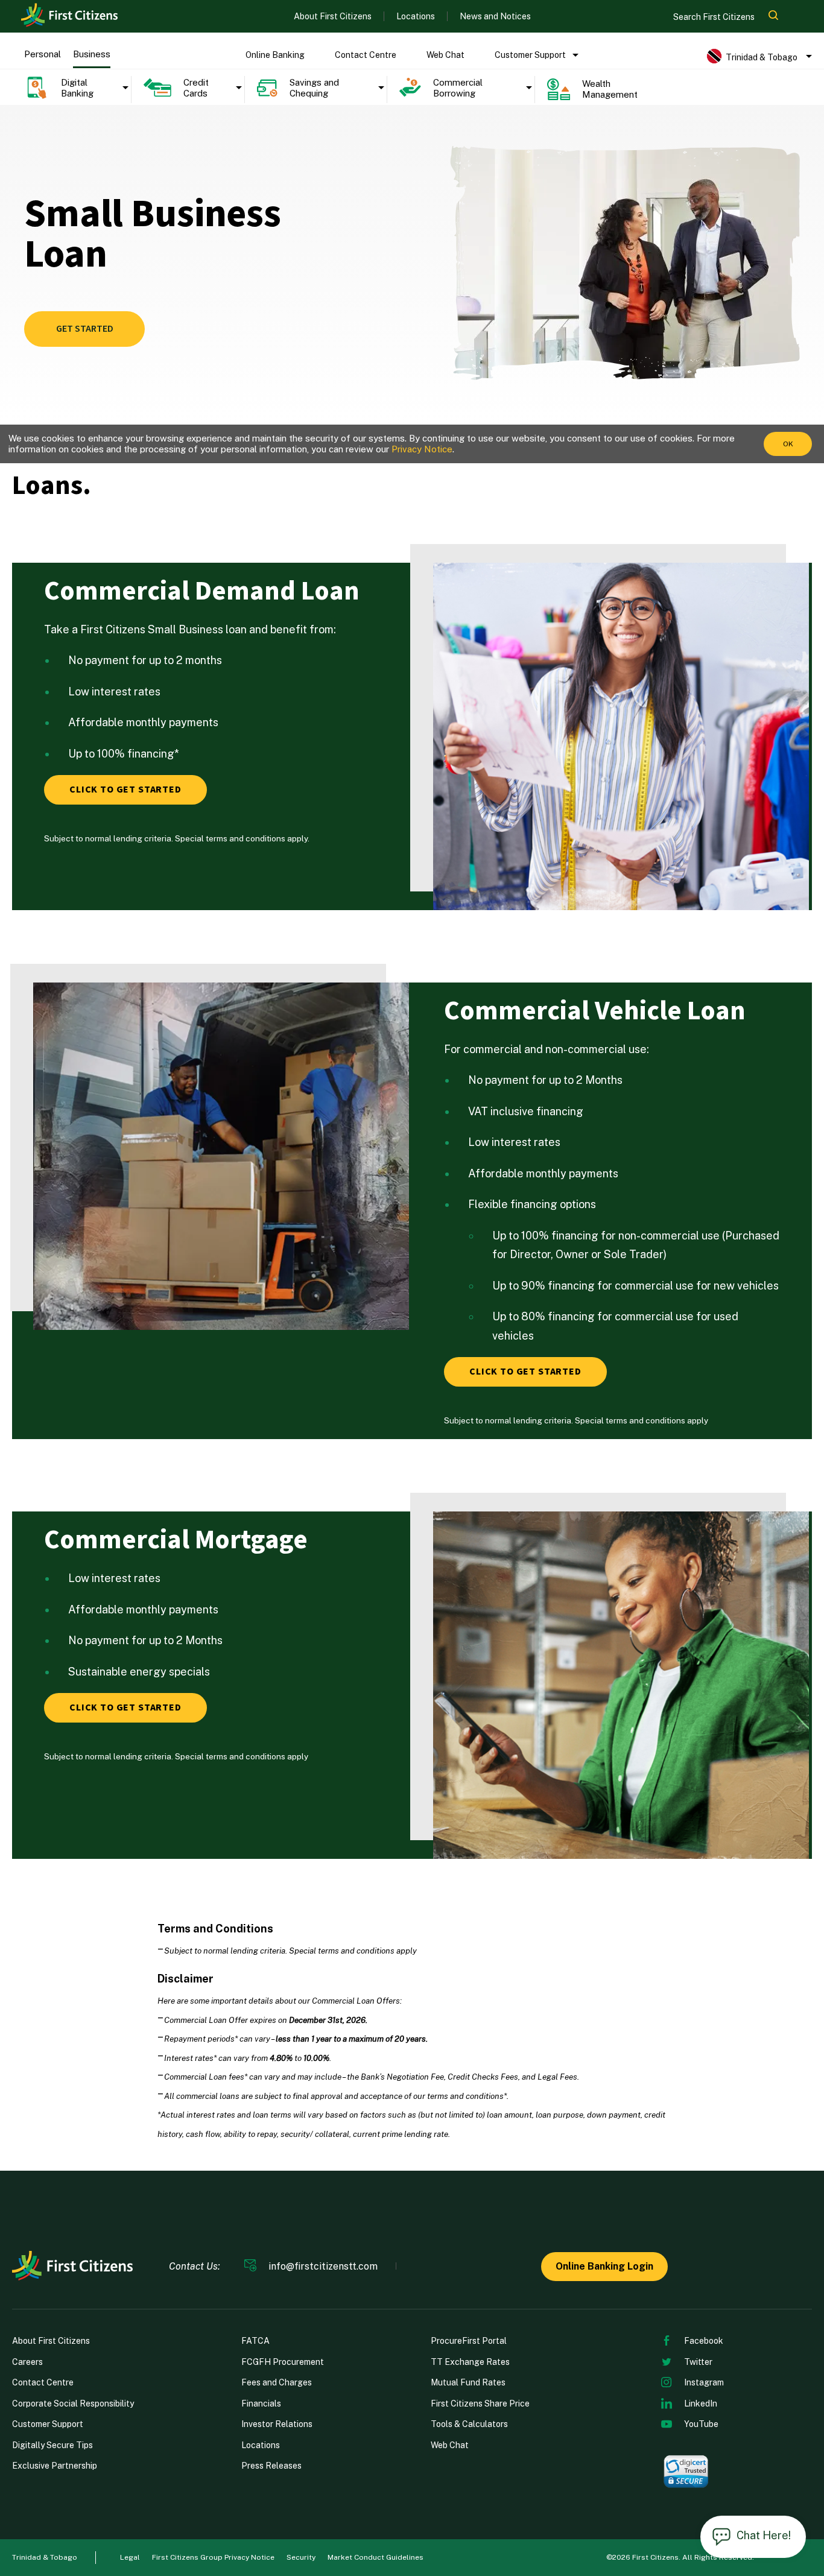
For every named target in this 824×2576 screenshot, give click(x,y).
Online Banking (275, 55)
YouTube (701, 2424)
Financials (261, 2404)
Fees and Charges (277, 2382)
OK (788, 444)
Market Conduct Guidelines (376, 2557)
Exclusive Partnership (55, 2466)
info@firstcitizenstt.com (323, 2267)
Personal (43, 54)
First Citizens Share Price (480, 2404)
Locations (416, 16)
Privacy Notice (422, 449)
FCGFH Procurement (283, 2362)
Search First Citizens (715, 17)
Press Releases (271, 2466)
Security (301, 2557)
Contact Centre (366, 55)
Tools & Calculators (469, 2424)
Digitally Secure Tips (52, 2445)
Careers (27, 2362)
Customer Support (530, 55)
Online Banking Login (604, 2266)
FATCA (255, 2341)
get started (85, 329)
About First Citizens (333, 16)
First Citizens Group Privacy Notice (213, 2557)
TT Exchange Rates (470, 2362)
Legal (130, 2557)
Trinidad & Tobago (45, 2557)
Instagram (704, 2382)
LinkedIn (701, 2404)
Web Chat (445, 55)
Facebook (704, 2341)
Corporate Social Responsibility (73, 2404)
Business (92, 54)
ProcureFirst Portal (469, 2341)
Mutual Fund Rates (468, 2382)
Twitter (698, 2362)
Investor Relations (277, 2424)
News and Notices (495, 16)
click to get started (125, 790)
